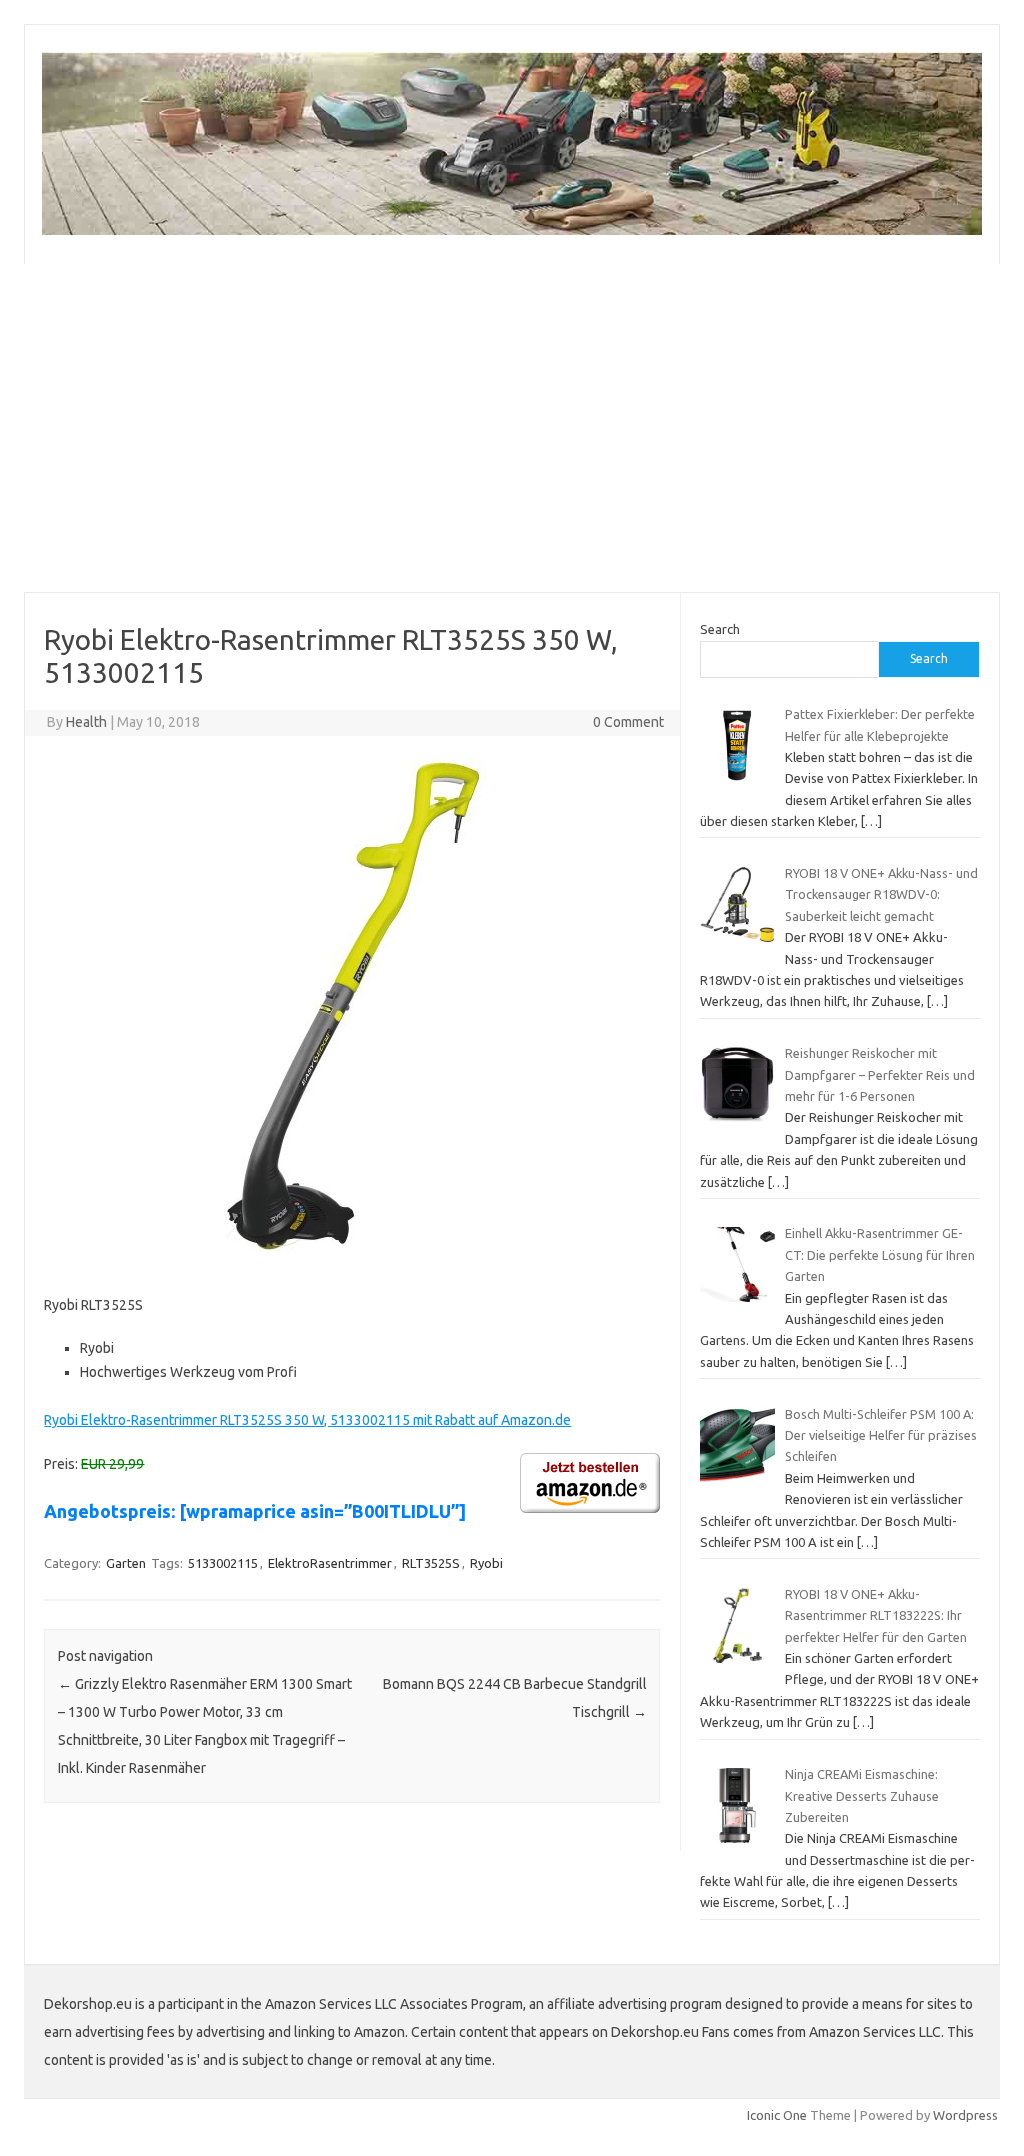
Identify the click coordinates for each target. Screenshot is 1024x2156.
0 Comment (628, 722)
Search (720, 629)
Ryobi (486, 1563)
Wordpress (965, 2115)
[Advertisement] (512, 428)
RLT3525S (431, 1563)
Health (86, 722)
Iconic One (777, 2115)
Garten (126, 1563)
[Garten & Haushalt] (512, 230)
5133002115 (223, 1563)
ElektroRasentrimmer (330, 1563)
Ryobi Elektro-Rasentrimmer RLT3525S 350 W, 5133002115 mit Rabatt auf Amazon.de (307, 1420)
